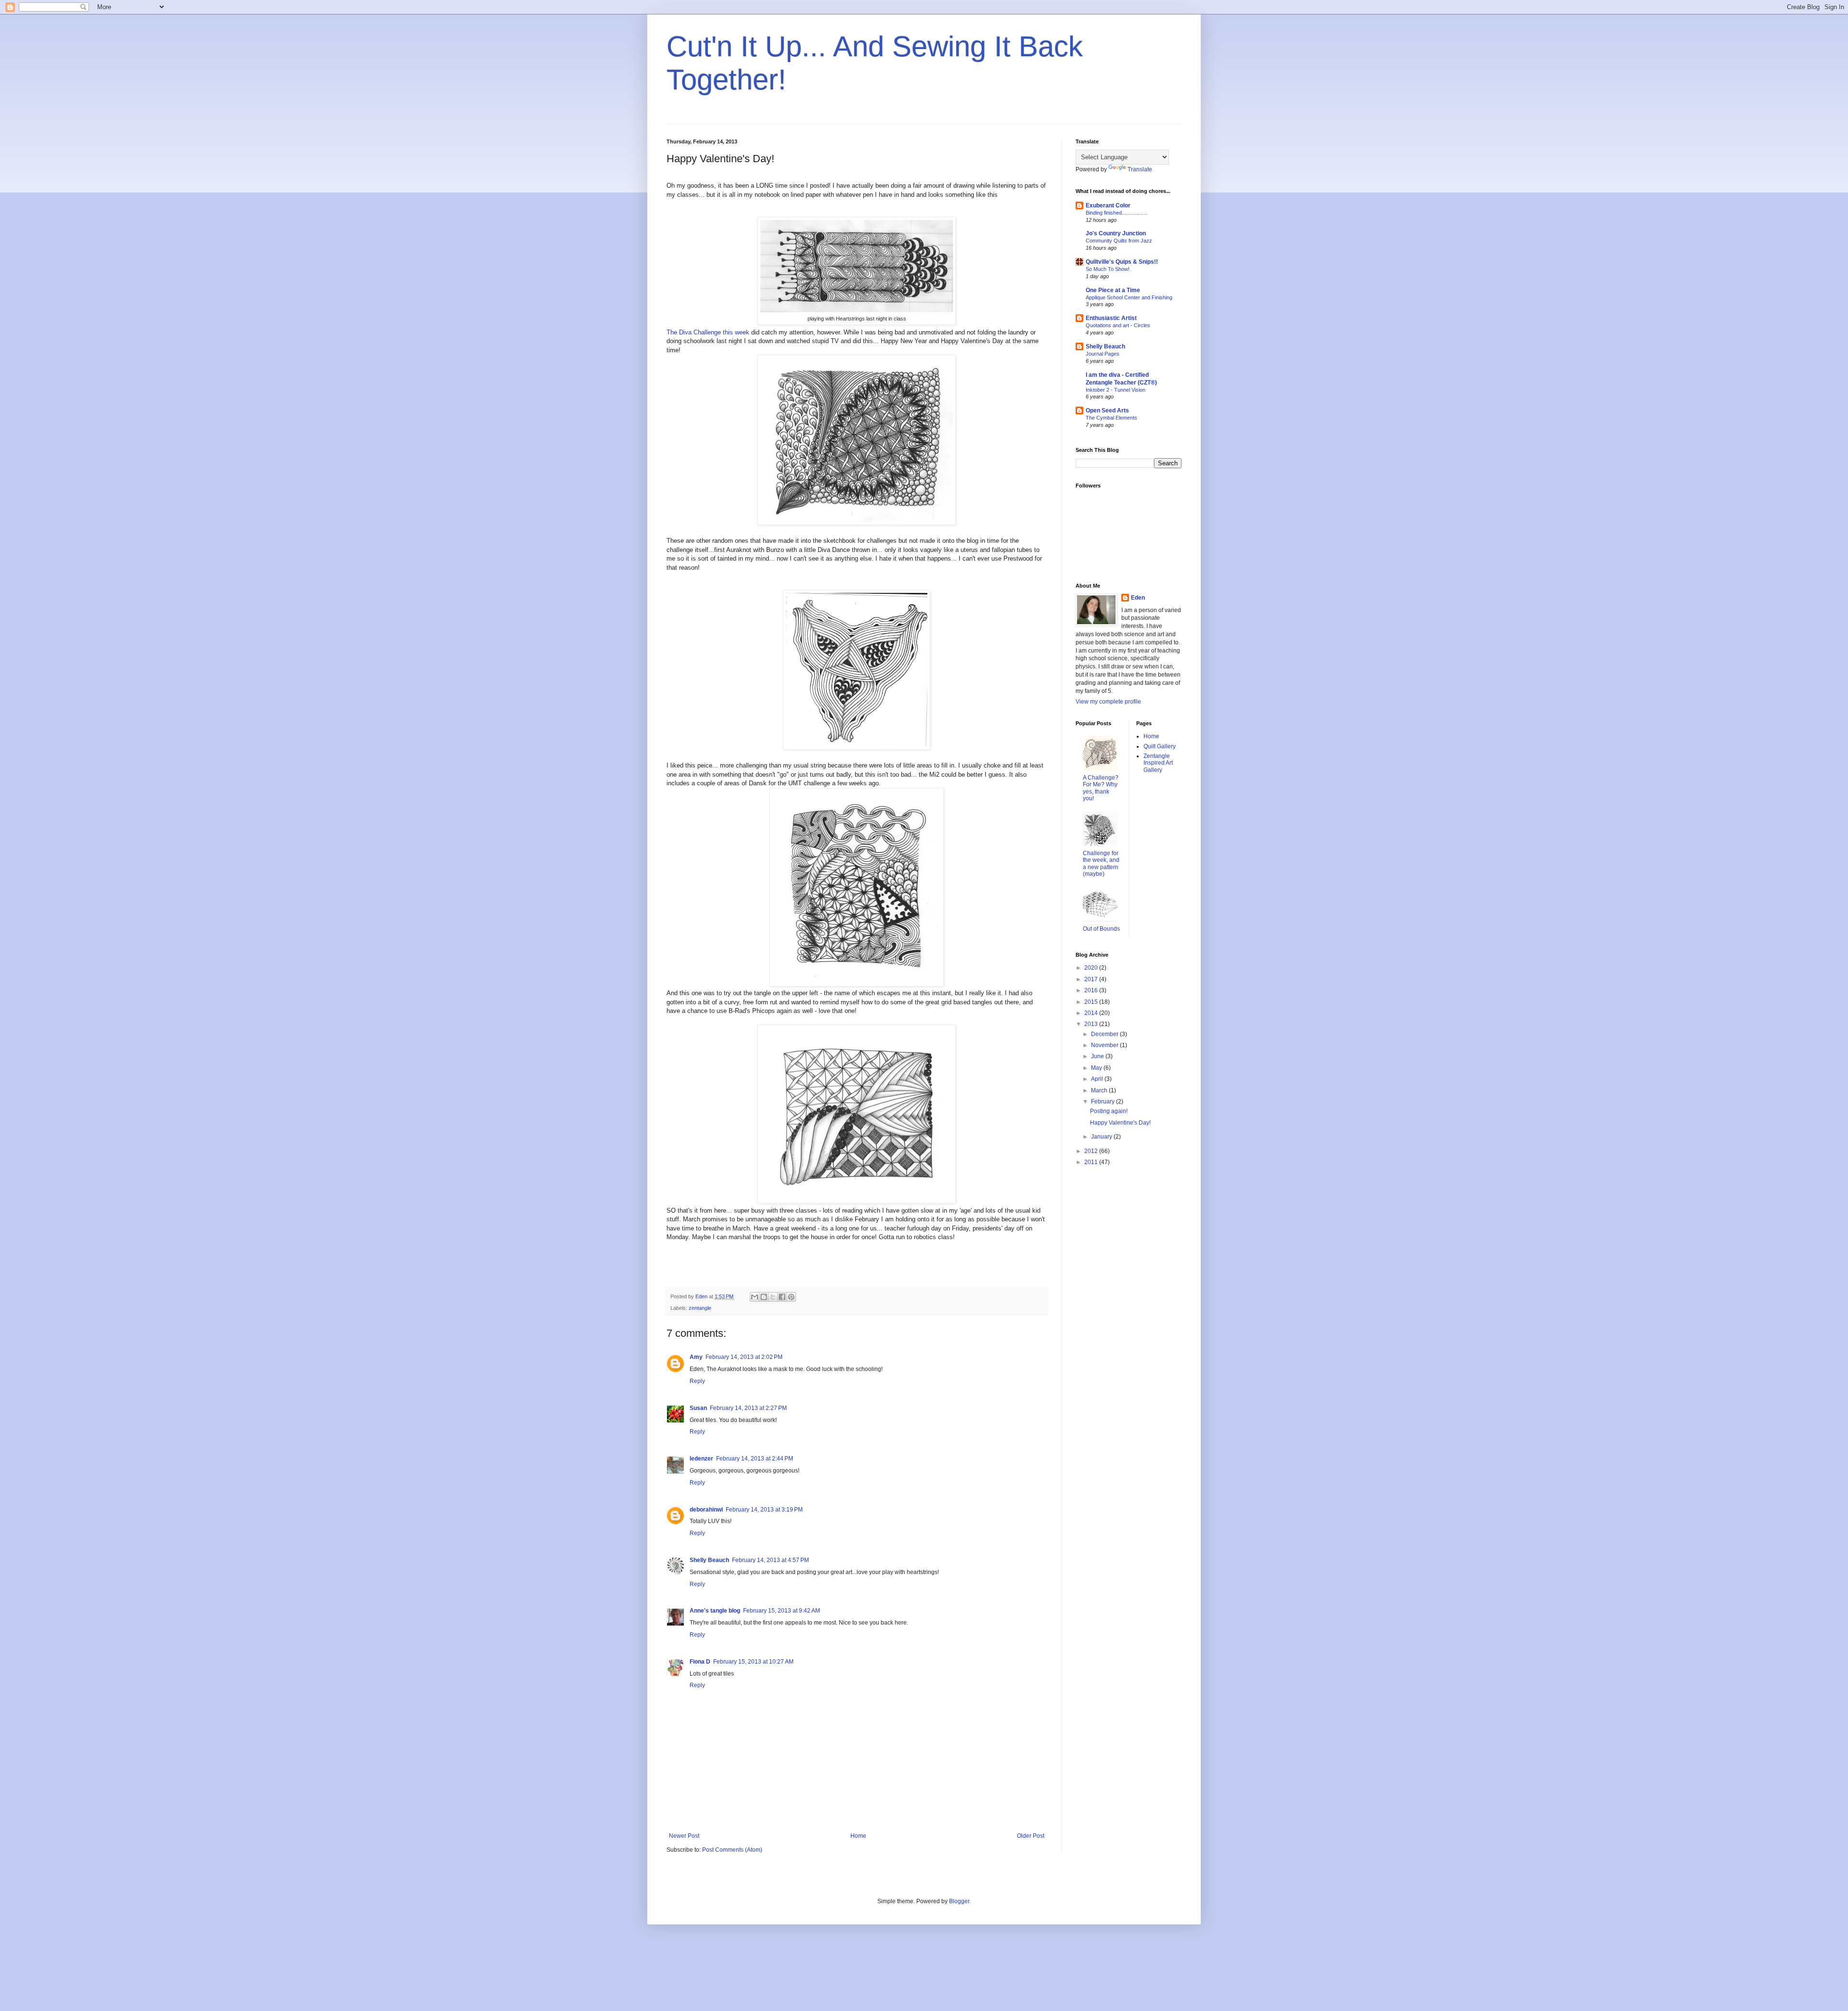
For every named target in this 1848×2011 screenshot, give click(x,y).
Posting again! (1109, 1111)
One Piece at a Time (1113, 290)
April (1098, 1079)
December (1105, 1034)
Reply (697, 1381)
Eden (1138, 598)
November (1105, 1045)
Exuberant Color (1108, 205)
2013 (1092, 1024)
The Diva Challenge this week (708, 332)
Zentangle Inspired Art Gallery (1158, 763)
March (1100, 1090)
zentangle (700, 1308)
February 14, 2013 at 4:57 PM (770, 1560)
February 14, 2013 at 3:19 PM (764, 1510)
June (1098, 1056)
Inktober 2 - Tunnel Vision (1116, 390)
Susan (698, 1408)
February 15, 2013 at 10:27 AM (753, 1662)
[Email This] (755, 1297)
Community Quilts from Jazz (1119, 241)
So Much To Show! (1108, 269)
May (1097, 1068)
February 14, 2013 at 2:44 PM (755, 1459)
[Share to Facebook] (782, 1297)
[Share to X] (773, 1297)
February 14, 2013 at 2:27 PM (748, 1408)
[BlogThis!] (764, 1297)
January (1102, 1137)
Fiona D (700, 1662)
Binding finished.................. (1117, 213)
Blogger (959, 1901)
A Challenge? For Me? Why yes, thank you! (1101, 788)
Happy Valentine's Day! (1120, 1123)
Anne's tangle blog (715, 1611)
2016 (1092, 990)
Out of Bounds (1101, 929)
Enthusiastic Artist (1111, 318)
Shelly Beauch (709, 1560)
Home (858, 1836)
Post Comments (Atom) (732, 1850)
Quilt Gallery (1160, 746)
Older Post (1031, 1836)
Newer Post (684, 1836)
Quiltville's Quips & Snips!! (1122, 262)
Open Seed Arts (1107, 410)
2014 (1092, 1013)
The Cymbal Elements (1111, 418)
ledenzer (701, 1459)
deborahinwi (706, 1510)
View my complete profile (1108, 702)
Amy (696, 1357)
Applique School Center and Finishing (1129, 297)
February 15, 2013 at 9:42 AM (782, 1611)
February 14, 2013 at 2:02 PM (744, 1357)
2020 (1092, 968)
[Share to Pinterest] (791, 1297)
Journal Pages (1103, 354)
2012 (1092, 1151)
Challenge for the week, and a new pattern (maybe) (1101, 864)
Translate (1140, 169)
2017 (1092, 979)
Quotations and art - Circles (1118, 325)
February (1104, 1102)
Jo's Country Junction (1116, 233)
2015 (1092, 1002)
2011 (1092, 1162)
